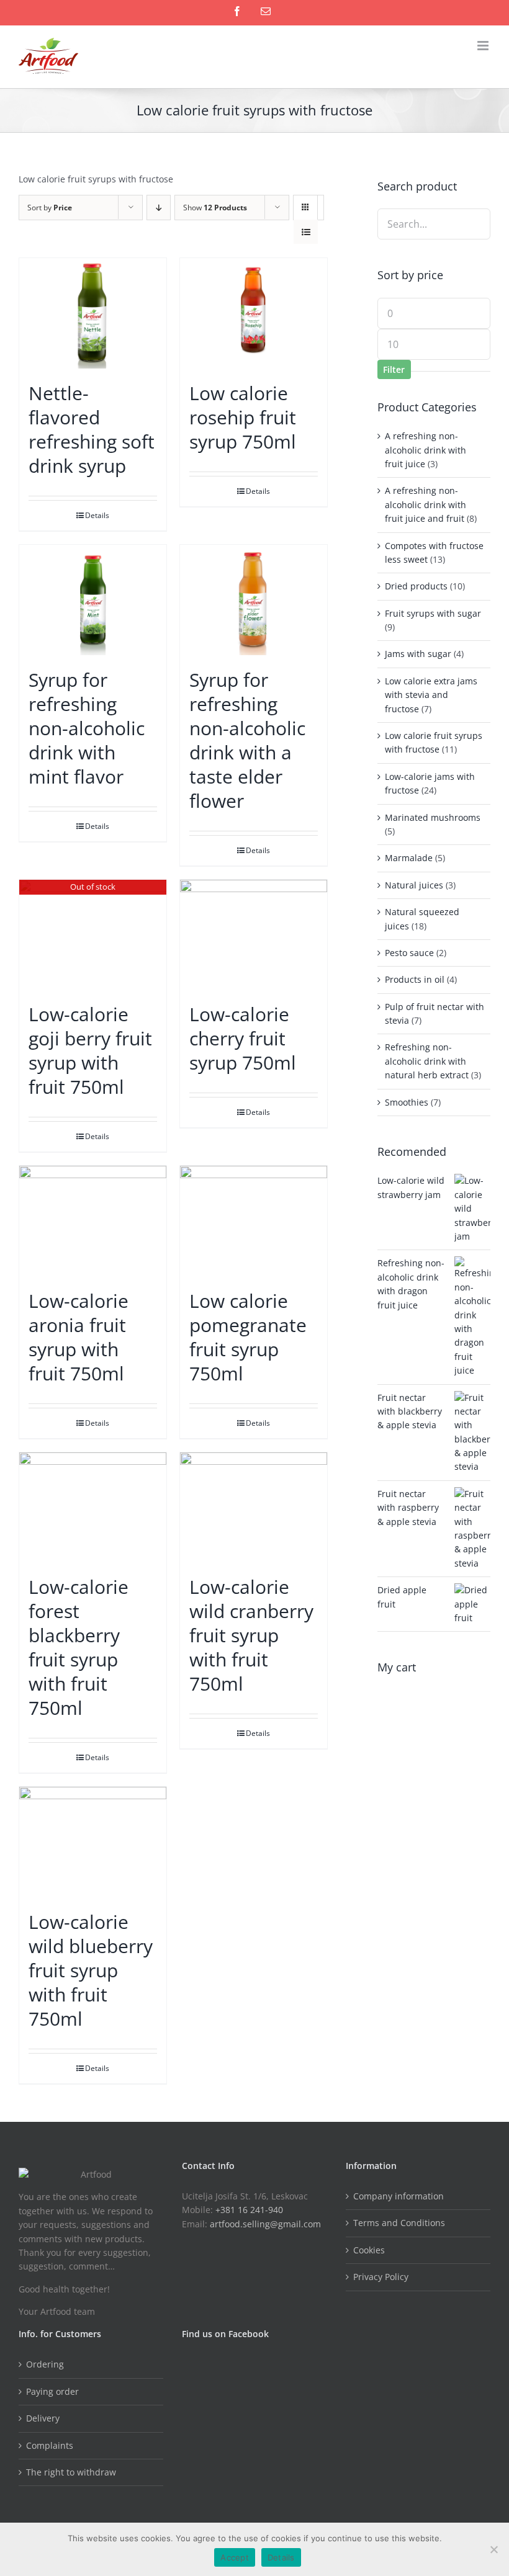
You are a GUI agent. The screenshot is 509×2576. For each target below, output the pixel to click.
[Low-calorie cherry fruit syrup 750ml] (254, 935)
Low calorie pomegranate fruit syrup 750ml (248, 1337)
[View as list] (306, 232)
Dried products (416, 586)
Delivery (43, 2418)
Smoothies (407, 1102)
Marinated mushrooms (433, 817)
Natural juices (414, 885)
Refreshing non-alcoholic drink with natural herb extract (427, 1061)
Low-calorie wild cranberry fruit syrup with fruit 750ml (251, 1635)
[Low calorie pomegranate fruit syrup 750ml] (254, 1221)
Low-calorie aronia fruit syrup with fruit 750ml (79, 1337)
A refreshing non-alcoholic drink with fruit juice (426, 450)
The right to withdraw (71, 2472)
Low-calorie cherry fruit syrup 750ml (243, 1038)
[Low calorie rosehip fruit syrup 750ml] (254, 313)
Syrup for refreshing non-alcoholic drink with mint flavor (87, 728)
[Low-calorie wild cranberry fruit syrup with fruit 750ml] (254, 1508)
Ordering (45, 2364)
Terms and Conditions (399, 2223)
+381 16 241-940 (249, 2210)
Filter (394, 369)
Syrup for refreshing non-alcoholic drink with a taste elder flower (247, 740)
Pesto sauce (409, 953)
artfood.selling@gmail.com (265, 2224)
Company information (399, 2196)
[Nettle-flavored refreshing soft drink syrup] (93, 313)
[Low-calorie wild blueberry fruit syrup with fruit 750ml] (93, 1842)
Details (97, 515)
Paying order (52, 2391)
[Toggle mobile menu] (484, 46)
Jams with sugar (418, 654)
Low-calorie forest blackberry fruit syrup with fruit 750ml (79, 1647)
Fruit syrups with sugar (433, 613)
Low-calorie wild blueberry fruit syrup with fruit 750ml (91, 1970)
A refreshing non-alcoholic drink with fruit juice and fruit (426, 504)
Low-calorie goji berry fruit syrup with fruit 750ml (90, 1050)
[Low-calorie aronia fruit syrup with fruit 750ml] (93, 1221)
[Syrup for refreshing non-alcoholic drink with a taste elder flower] (254, 600)
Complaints (50, 2445)
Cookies (369, 2250)
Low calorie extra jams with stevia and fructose (431, 695)
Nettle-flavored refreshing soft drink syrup (92, 429)
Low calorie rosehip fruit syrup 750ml (243, 417)
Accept (235, 2557)
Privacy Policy (381, 2277)
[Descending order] (159, 208)
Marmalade (409, 858)
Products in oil (415, 979)
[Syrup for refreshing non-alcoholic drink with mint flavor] (93, 600)
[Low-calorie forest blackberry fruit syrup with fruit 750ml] (93, 1508)
